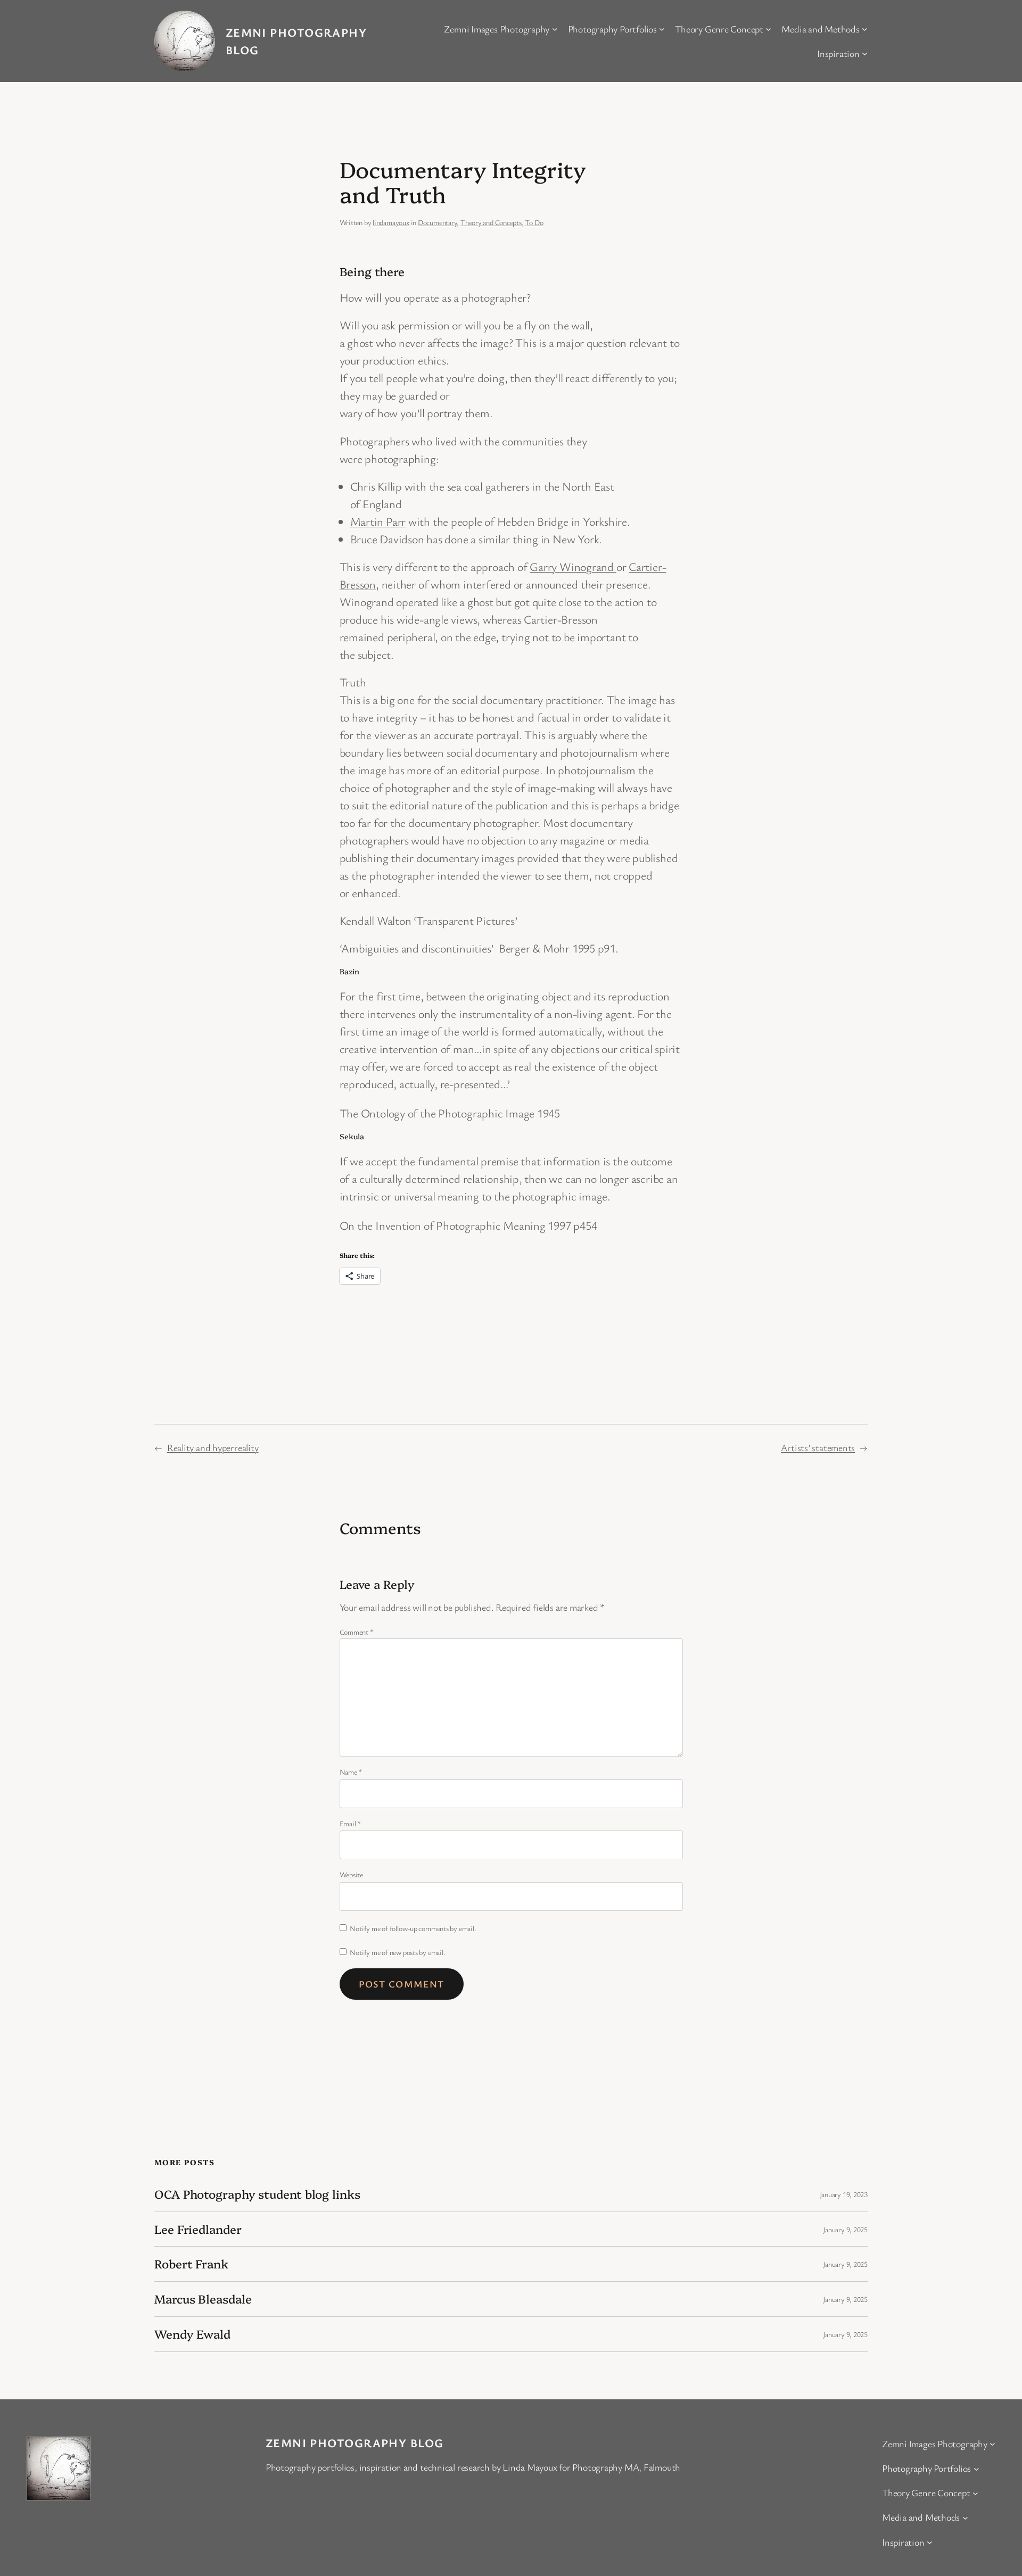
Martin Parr (378, 521)
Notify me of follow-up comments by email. (413, 1928)
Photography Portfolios (612, 29)
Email (350, 1823)
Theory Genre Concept (719, 29)
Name (351, 1772)
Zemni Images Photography (497, 29)
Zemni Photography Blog (355, 2443)
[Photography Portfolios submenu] (662, 29)
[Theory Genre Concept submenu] (768, 29)
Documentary (438, 222)
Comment (357, 1632)
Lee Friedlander (198, 2229)
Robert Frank (191, 2264)
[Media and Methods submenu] (865, 29)
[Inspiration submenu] (865, 53)
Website (351, 1874)
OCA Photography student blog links (257, 2194)
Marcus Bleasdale (203, 2299)
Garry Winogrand (573, 566)
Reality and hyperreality (213, 1447)
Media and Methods (820, 29)
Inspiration (838, 53)
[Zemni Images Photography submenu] (555, 29)
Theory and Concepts (491, 222)
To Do (534, 222)
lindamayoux (391, 222)
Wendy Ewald (192, 2334)
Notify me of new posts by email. (397, 1952)
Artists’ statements (818, 1447)
